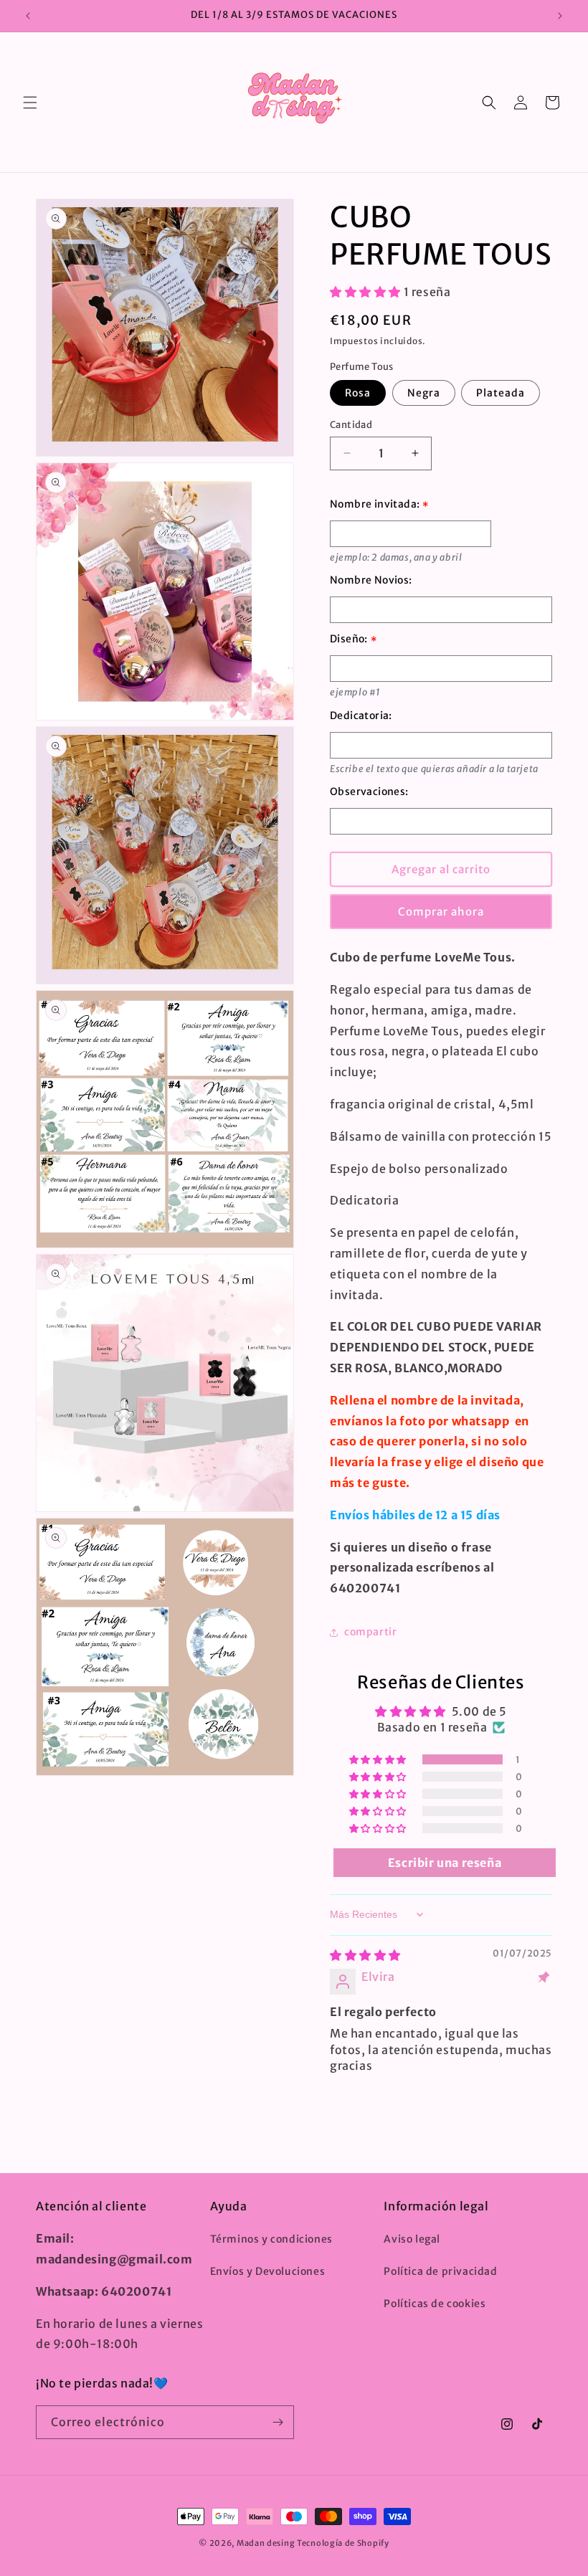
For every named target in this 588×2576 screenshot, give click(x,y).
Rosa (358, 393)
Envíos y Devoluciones (268, 2271)
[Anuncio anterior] (28, 16)
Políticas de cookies (435, 2304)
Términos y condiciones (271, 2239)
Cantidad (351, 425)
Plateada (501, 393)
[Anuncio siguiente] (560, 16)
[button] (30, 103)
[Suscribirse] (278, 2422)
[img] (365, 1955)
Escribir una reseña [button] (445, 1863)
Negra (424, 393)
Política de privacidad (440, 2271)
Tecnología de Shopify (343, 2543)
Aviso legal (412, 2239)
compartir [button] (370, 1632)
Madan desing (266, 2543)
